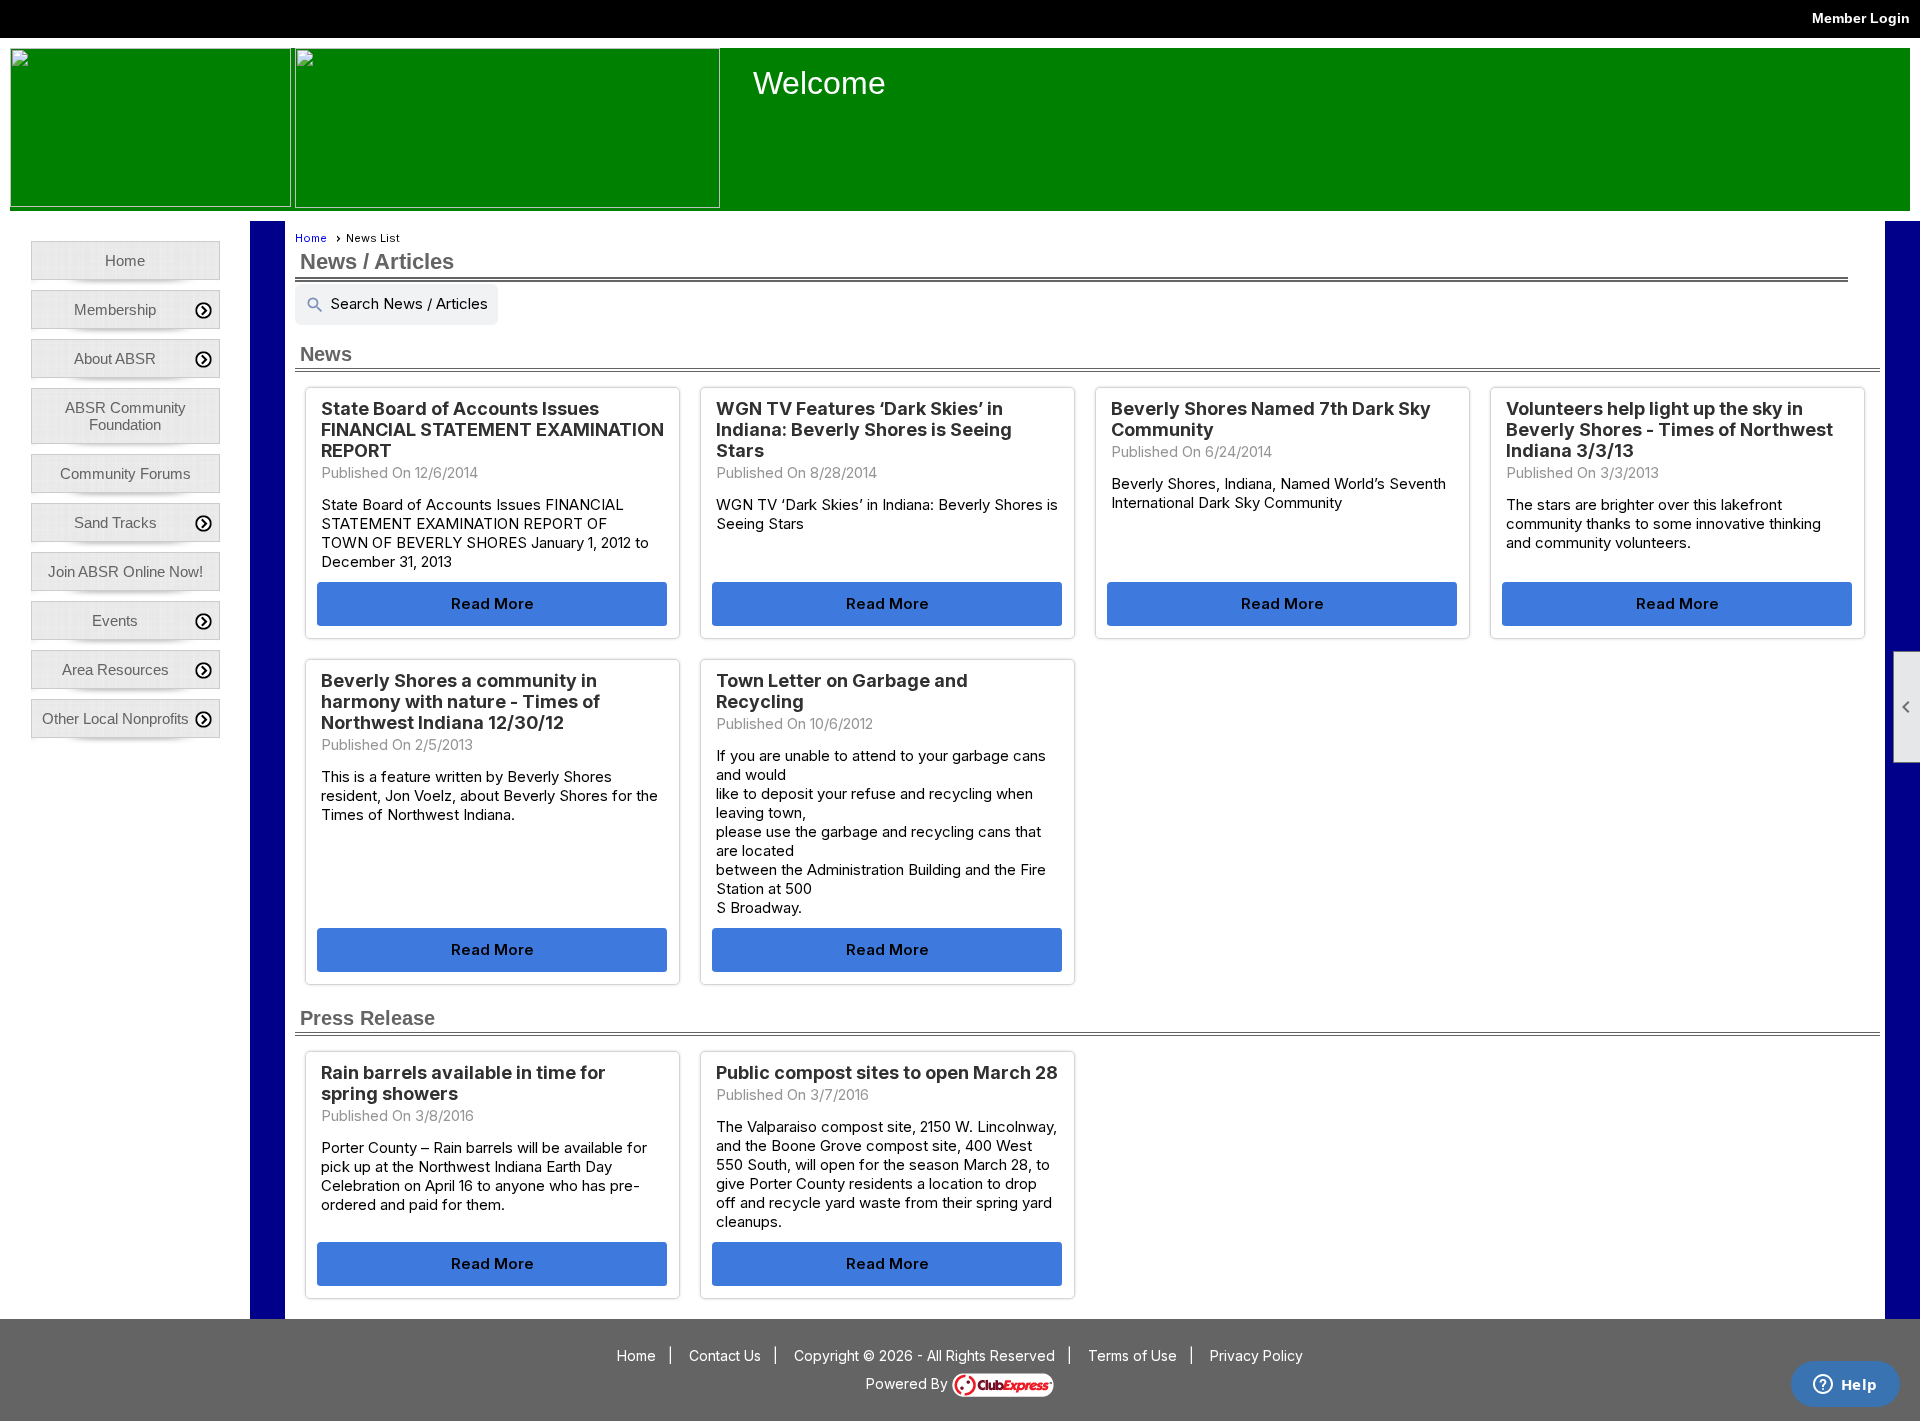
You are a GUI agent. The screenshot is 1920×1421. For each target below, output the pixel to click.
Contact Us (725, 1355)
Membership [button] (115, 309)
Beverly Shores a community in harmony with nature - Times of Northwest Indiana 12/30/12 (460, 701)
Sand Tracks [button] (115, 522)
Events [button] (115, 620)
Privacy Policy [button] (1256, 1355)
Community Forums (125, 473)
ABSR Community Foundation (125, 416)
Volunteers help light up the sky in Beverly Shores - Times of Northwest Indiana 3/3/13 (1669, 429)
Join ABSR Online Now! (125, 571)
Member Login (1861, 18)
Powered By (909, 1383)
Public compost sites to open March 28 (887, 1072)
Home (125, 260)
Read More (492, 603)
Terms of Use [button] (1132, 1355)
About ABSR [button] (115, 358)
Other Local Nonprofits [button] (115, 718)
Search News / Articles (396, 304)
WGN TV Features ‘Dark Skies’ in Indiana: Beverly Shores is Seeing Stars (864, 429)
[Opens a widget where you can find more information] (1845, 1386)
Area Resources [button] (115, 669)
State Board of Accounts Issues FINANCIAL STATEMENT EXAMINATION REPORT (492, 429)
